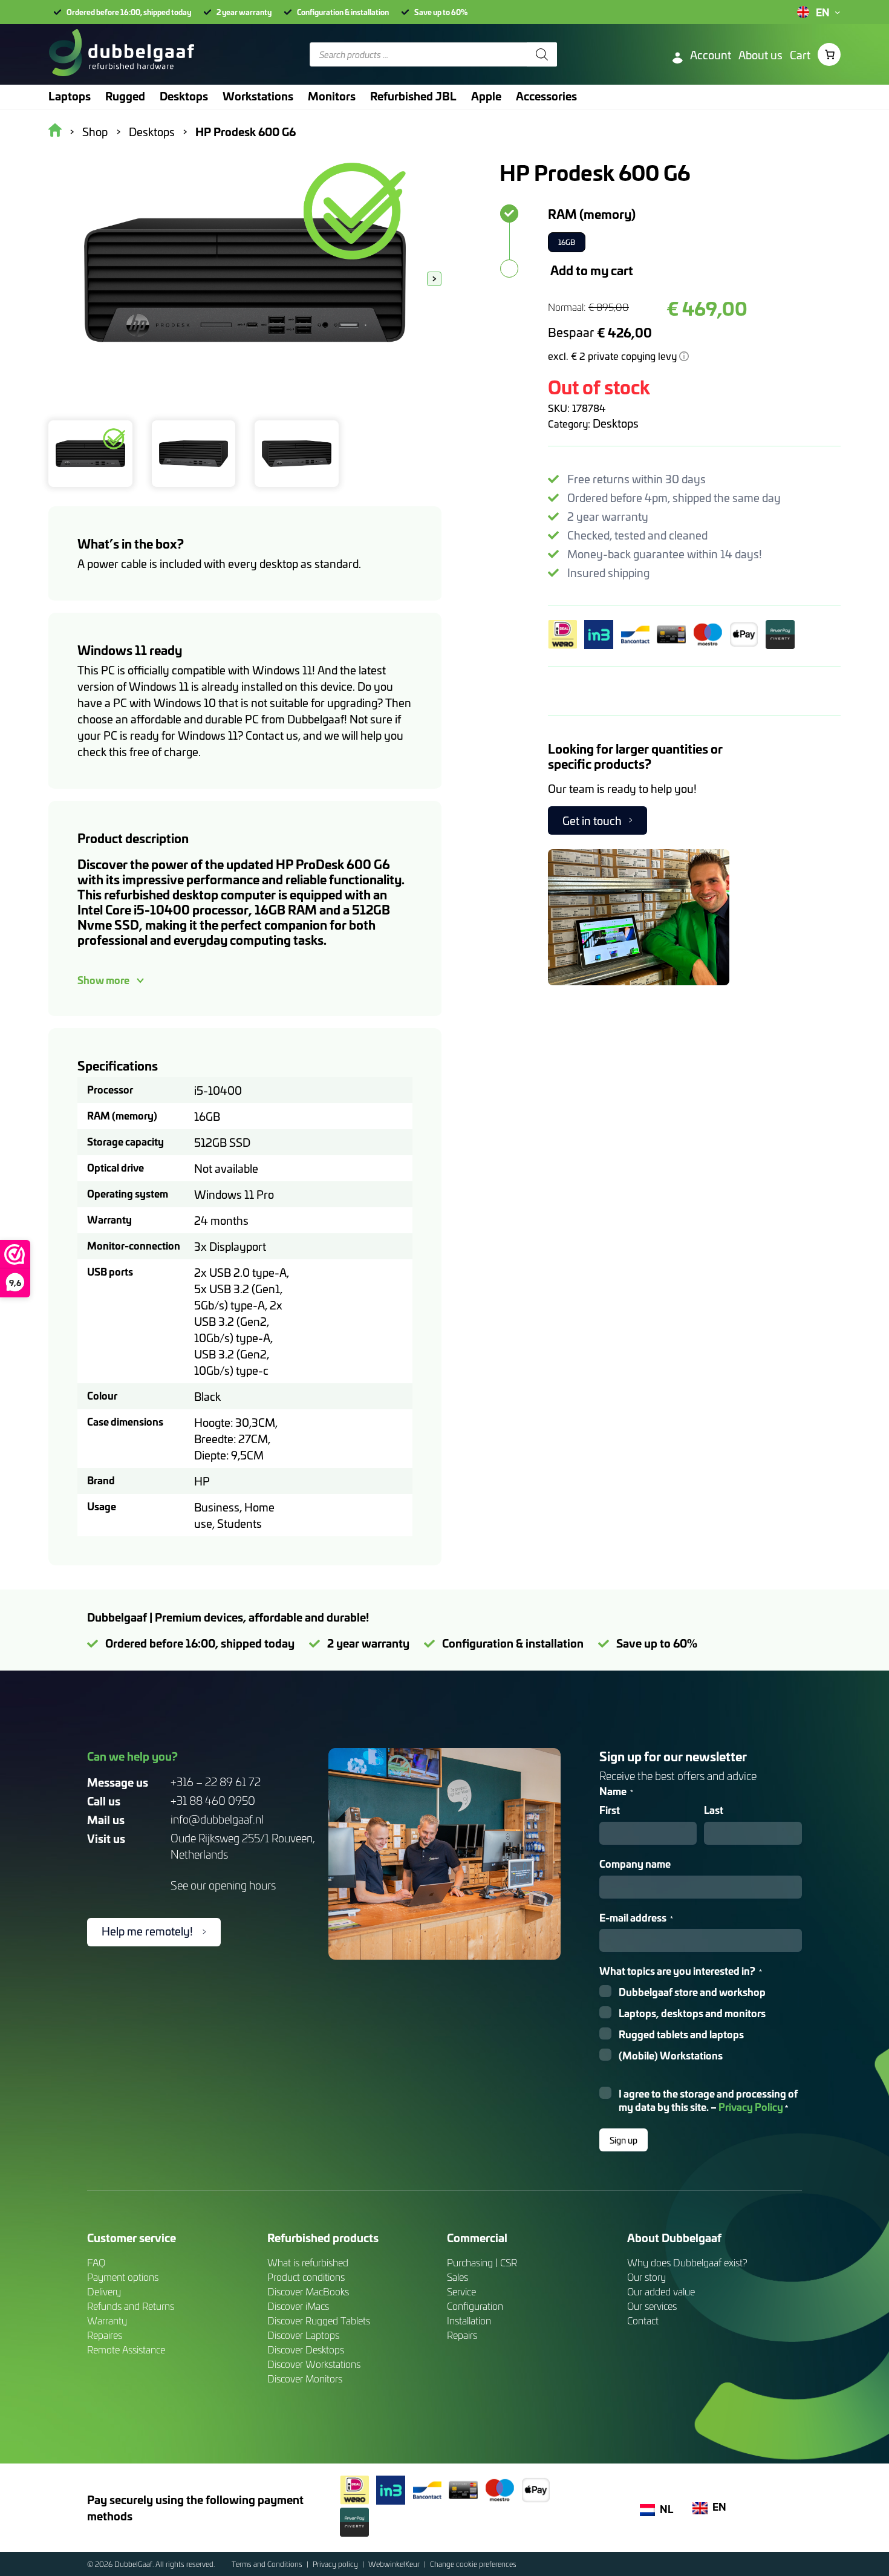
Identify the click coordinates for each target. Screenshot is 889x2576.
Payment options (123, 2277)
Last (714, 1810)
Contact (643, 2320)
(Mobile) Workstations (671, 2056)
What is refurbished (308, 2262)
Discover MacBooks (308, 2291)
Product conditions (306, 2277)
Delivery (104, 2291)
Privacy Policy (751, 2106)
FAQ (96, 2262)
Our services (652, 2306)
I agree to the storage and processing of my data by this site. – (708, 2101)
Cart (800, 55)
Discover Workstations (314, 2364)
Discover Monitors (305, 2379)
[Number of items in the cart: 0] (829, 54)
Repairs (462, 2335)
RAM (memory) (592, 214)
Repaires (105, 2335)
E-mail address (636, 1918)
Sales (458, 2277)
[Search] (542, 54)
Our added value (661, 2291)
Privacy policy (336, 2564)
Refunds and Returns (131, 2306)
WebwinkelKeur (395, 2564)
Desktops (616, 423)
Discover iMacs (298, 2306)
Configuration (475, 2306)
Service (461, 2291)
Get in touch (592, 820)
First (610, 1810)
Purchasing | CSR (482, 2262)
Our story (646, 2277)
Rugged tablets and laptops (681, 2034)
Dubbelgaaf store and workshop (692, 1992)
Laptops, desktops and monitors (692, 2013)
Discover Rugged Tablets (319, 2320)
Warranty (107, 2320)
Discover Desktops (306, 2349)
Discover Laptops (303, 2335)
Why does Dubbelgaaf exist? (687, 2262)
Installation (469, 2320)
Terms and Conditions (268, 2564)
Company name (635, 1864)
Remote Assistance (126, 2349)
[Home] (121, 54)
